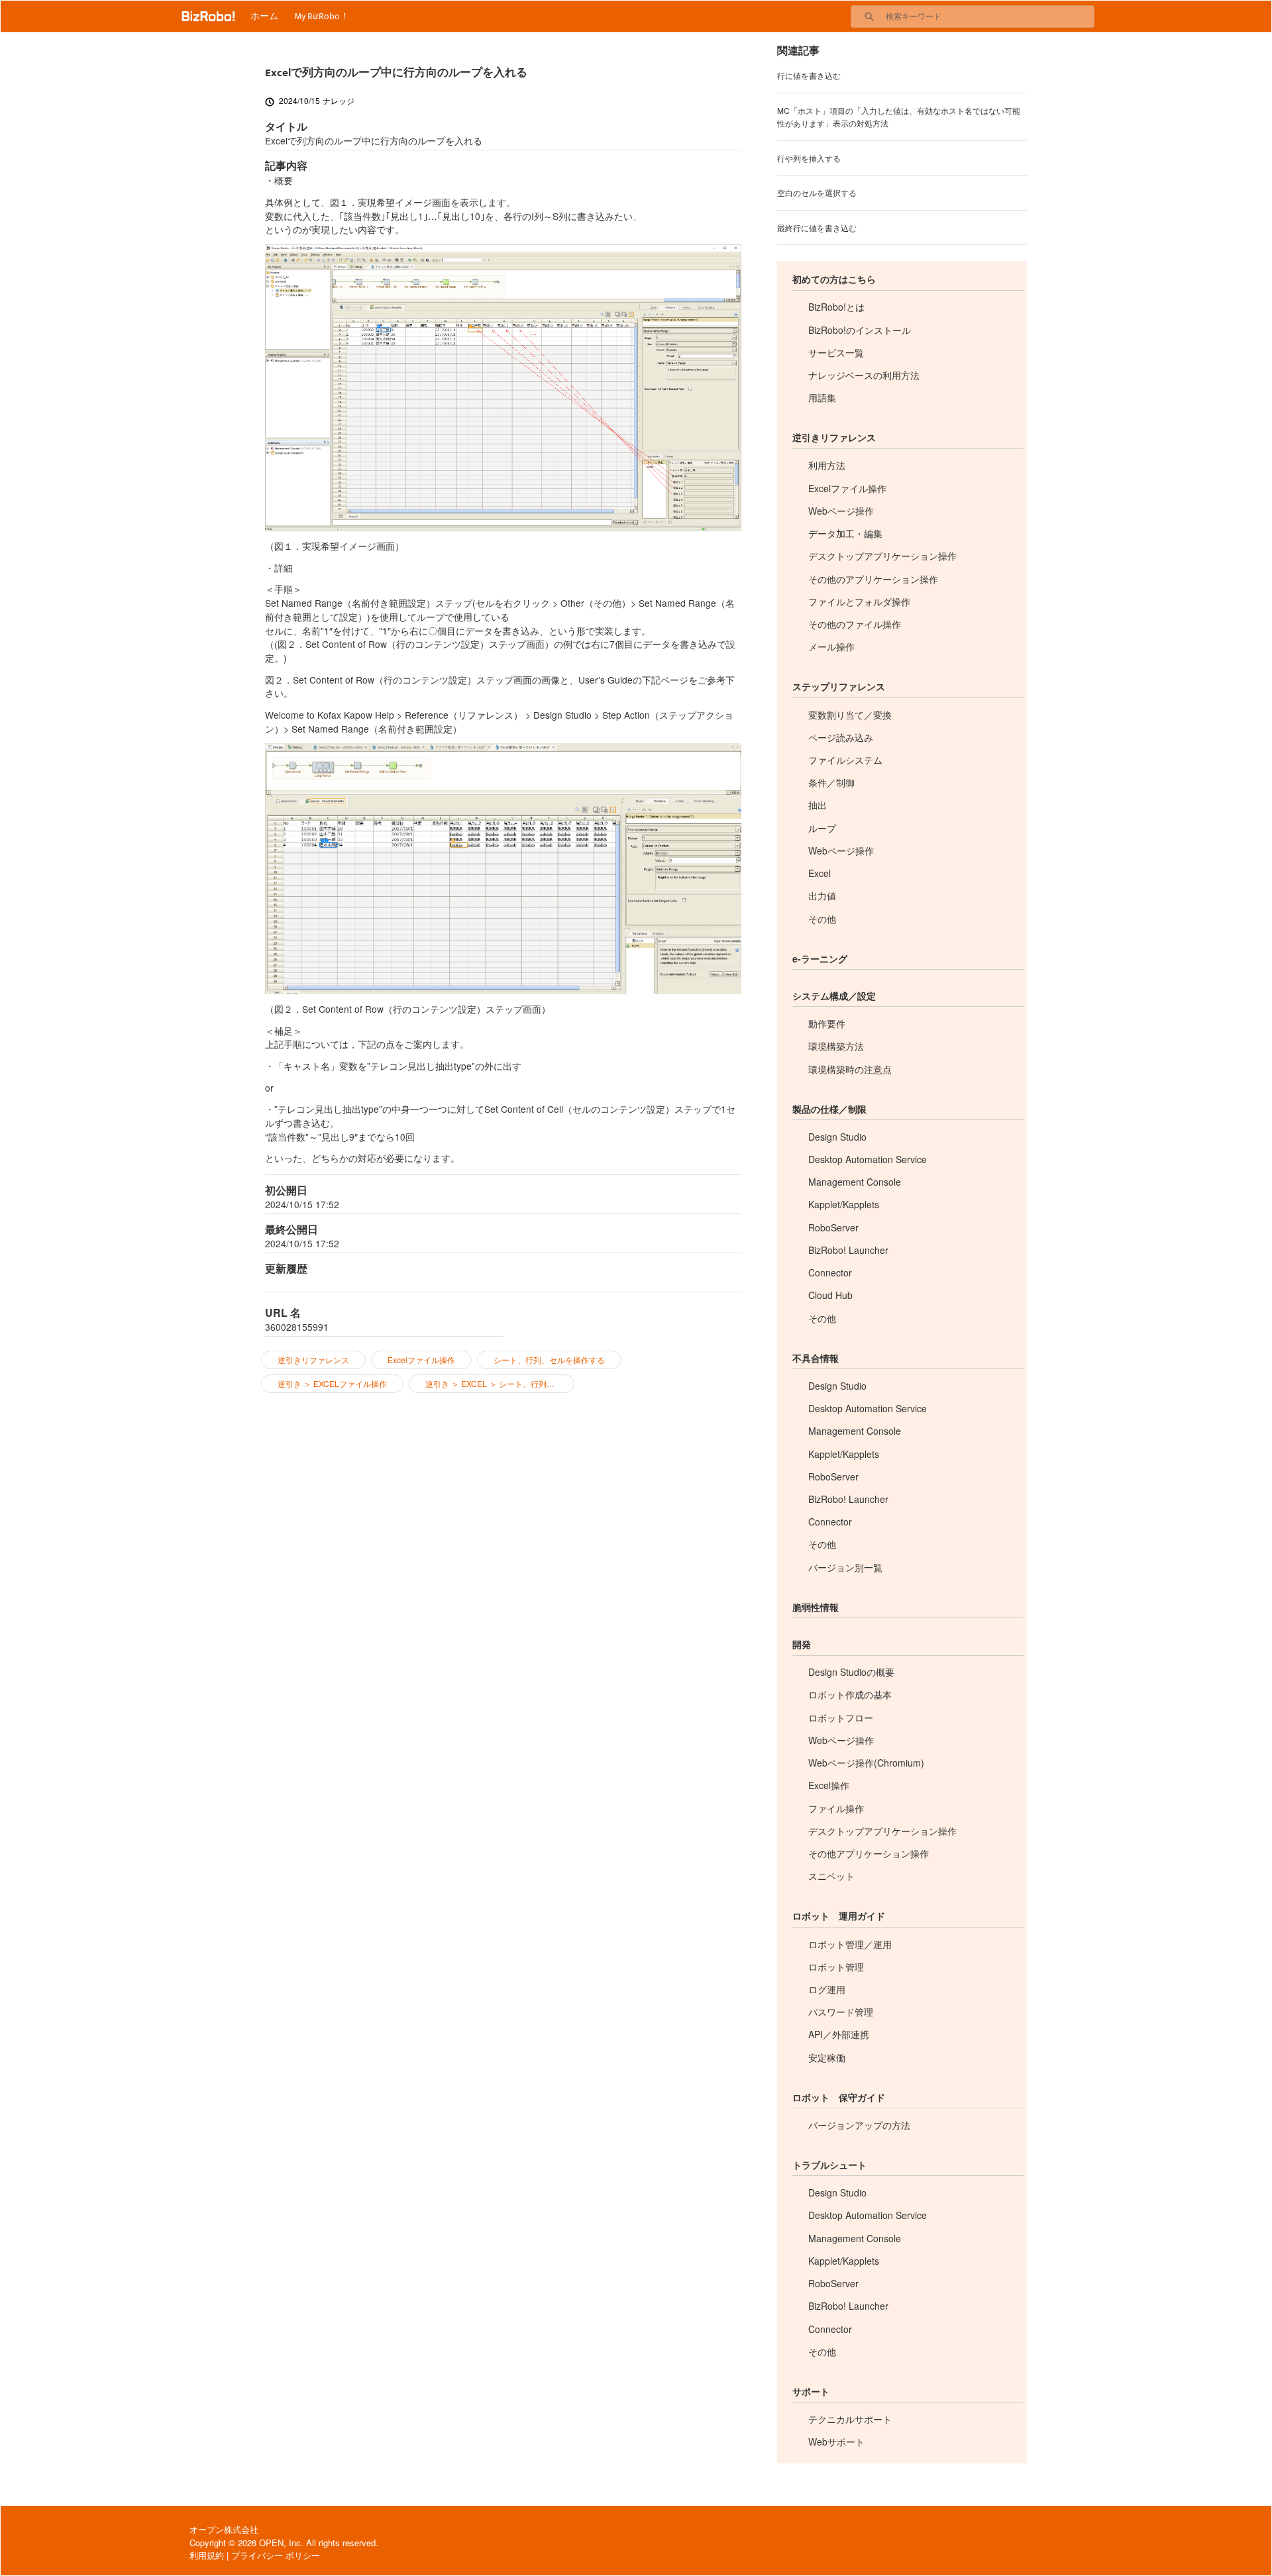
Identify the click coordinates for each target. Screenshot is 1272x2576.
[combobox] (990, 17)
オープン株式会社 (224, 2529)
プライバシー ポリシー (276, 2555)
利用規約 (207, 2555)
